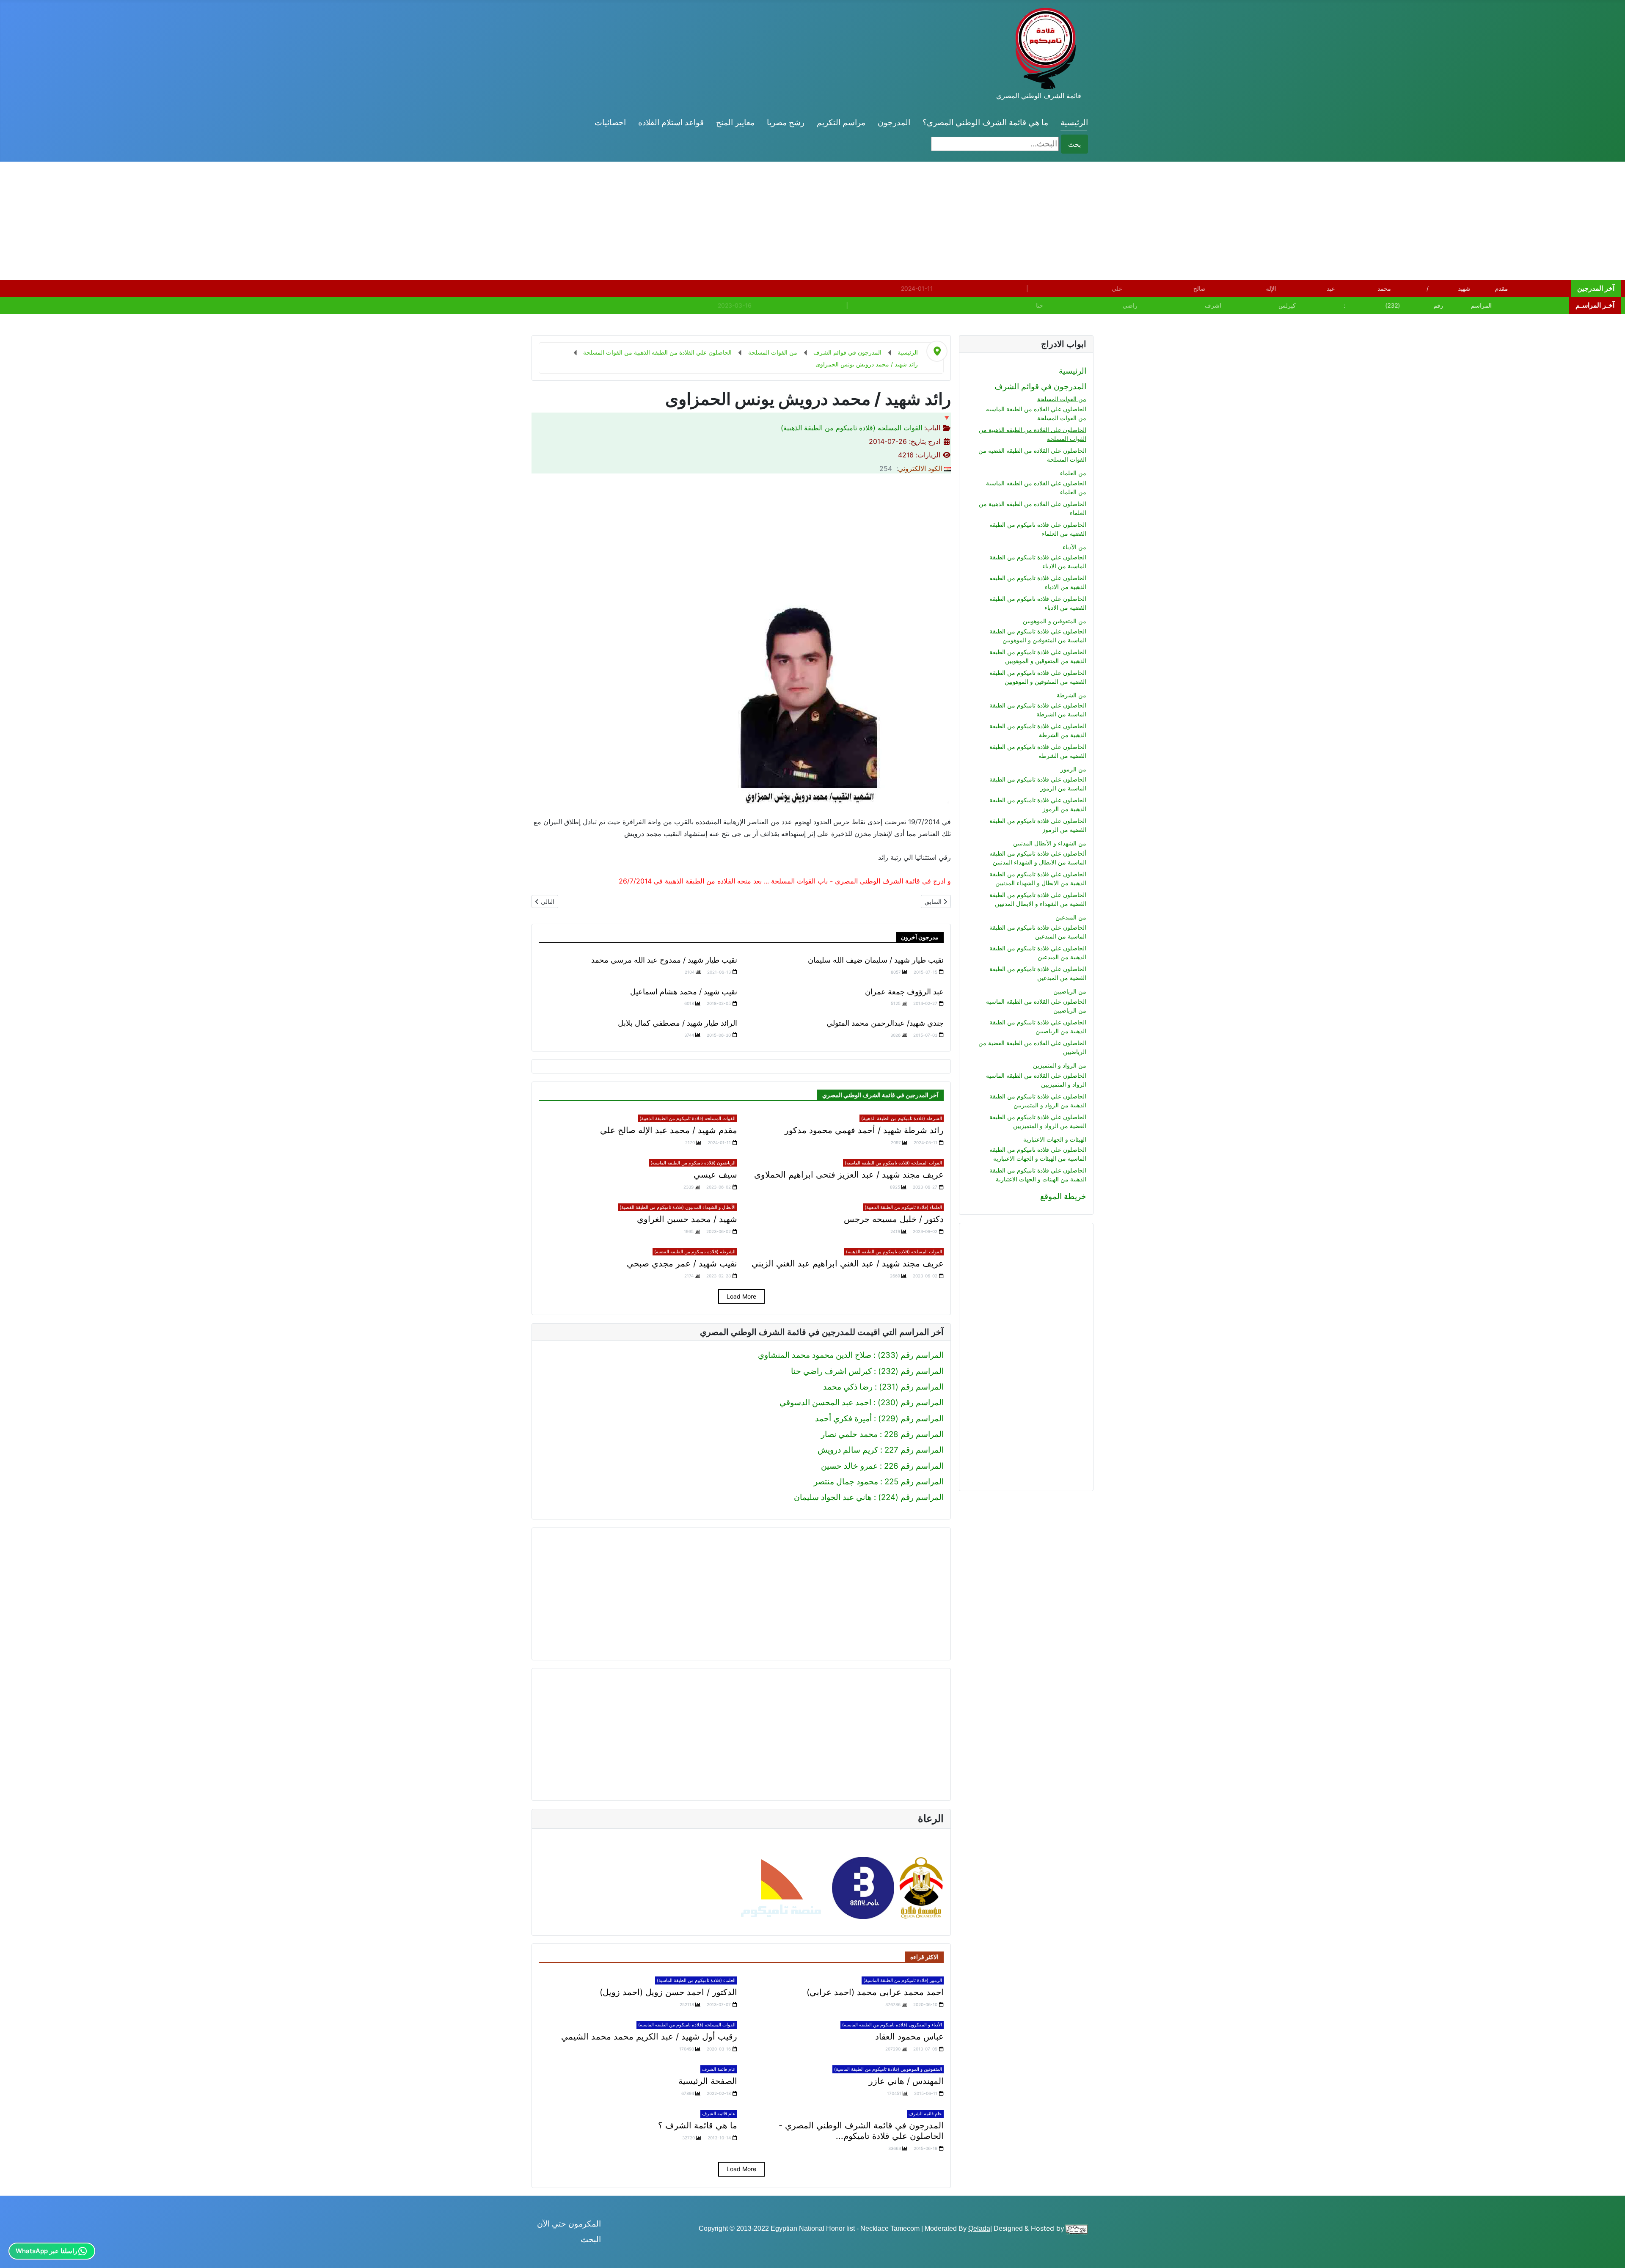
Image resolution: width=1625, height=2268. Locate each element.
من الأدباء (1074, 547)
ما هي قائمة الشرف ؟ (698, 2125)
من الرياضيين (1070, 991)
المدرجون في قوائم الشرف (1040, 387)
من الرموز (1073, 769)
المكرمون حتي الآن (569, 2224)
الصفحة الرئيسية (708, 2081)
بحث (1074, 144)
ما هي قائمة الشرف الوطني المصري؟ (985, 122)
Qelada (979, 2228)
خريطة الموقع (1063, 1196)
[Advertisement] (1371, 221)
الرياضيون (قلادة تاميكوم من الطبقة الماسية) (693, 1163)
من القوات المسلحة (1062, 399)
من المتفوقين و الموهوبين (1055, 621)
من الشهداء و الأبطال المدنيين (1050, 843)
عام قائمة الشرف (719, 2069)
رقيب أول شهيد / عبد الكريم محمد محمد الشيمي (649, 2037)
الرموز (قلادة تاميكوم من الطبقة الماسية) (903, 1980)
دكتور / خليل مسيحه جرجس (894, 1219)
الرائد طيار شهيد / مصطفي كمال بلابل (678, 1023)
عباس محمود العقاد (909, 2037)
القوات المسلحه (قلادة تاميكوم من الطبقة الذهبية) (851, 428)
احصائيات (610, 122)
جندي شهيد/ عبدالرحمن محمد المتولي (885, 1023)
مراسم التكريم (841, 122)
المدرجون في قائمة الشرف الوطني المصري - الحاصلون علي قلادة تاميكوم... (861, 2131)
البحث (591, 2239)
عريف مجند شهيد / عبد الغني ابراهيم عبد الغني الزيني (848, 1263)
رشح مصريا (786, 122)
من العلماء (1073, 473)
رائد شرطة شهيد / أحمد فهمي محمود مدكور (864, 1130)
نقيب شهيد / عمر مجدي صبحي (682, 1263)
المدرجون (894, 122)
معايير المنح (735, 122)
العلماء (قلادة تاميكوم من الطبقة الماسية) (696, 1980)
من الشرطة (1071, 695)
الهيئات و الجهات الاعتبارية (1055, 1139)
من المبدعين (1071, 917)
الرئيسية (1074, 122)
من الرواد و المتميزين (1060, 1065)
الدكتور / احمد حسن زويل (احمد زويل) (668, 1992)
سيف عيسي (715, 1175)
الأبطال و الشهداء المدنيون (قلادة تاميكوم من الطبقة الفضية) (678, 1207)
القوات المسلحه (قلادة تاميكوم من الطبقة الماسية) (893, 1163)
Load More (741, 1296)
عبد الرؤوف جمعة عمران (904, 992)
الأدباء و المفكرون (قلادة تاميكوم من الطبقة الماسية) (892, 2025)
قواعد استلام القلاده (671, 122)
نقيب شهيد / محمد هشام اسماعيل (684, 992)
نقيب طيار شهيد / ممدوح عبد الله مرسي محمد (664, 960)
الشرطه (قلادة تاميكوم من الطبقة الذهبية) (902, 1118)
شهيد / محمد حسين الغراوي (687, 1219)
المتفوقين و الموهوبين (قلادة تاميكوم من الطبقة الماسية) (888, 2069)
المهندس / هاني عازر (906, 2081)
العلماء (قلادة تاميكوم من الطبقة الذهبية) (903, 1207)
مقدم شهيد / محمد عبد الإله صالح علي (669, 1130)
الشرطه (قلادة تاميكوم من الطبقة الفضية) (695, 1252)
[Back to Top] (16, 2251)
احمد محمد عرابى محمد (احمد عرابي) (875, 1992)
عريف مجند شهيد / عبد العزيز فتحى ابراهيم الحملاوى (849, 1175)
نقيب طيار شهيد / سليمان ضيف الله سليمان (876, 960)
